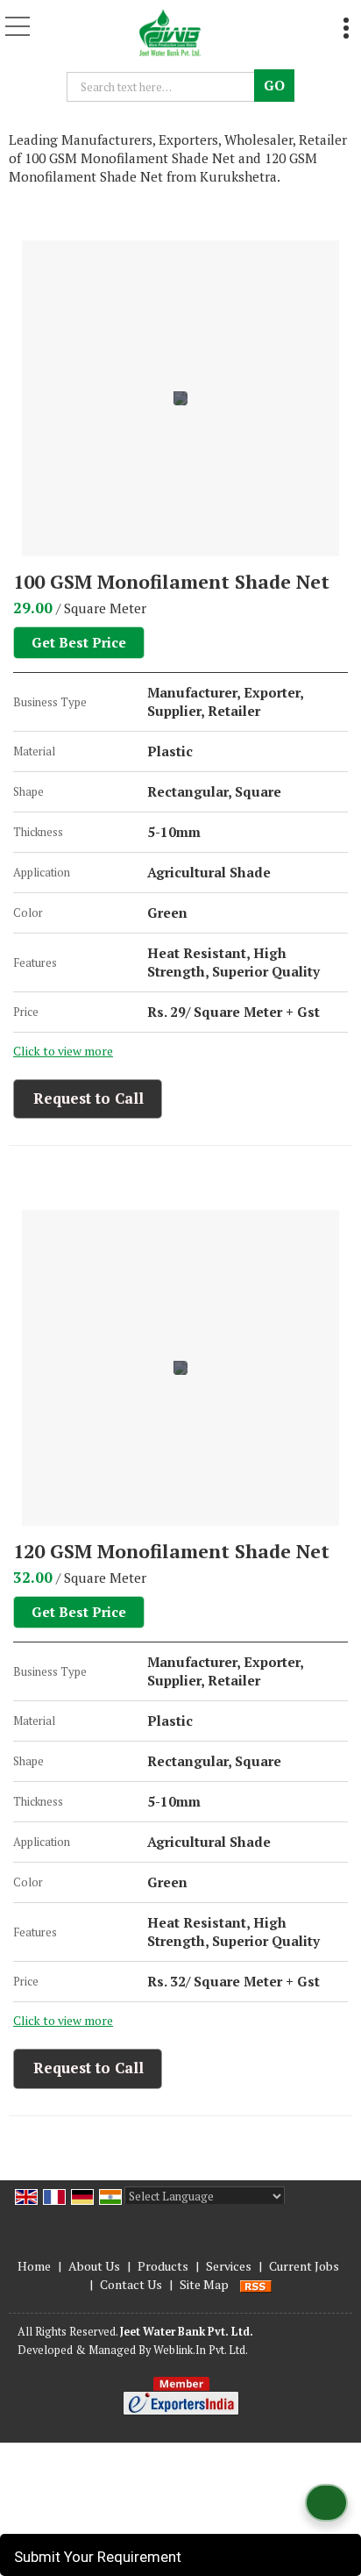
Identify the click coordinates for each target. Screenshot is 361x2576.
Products (163, 2266)
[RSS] (256, 2284)
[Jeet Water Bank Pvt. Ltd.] (170, 31)
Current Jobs (304, 2266)
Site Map (204, 2284)
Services (229, 2266)
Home (34, 2266)
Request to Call (88, 1098)
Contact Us (131, 2284)
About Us (94, 2266)
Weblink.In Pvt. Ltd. (201, 2350)
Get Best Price (79, 642)
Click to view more (63, 1051)
